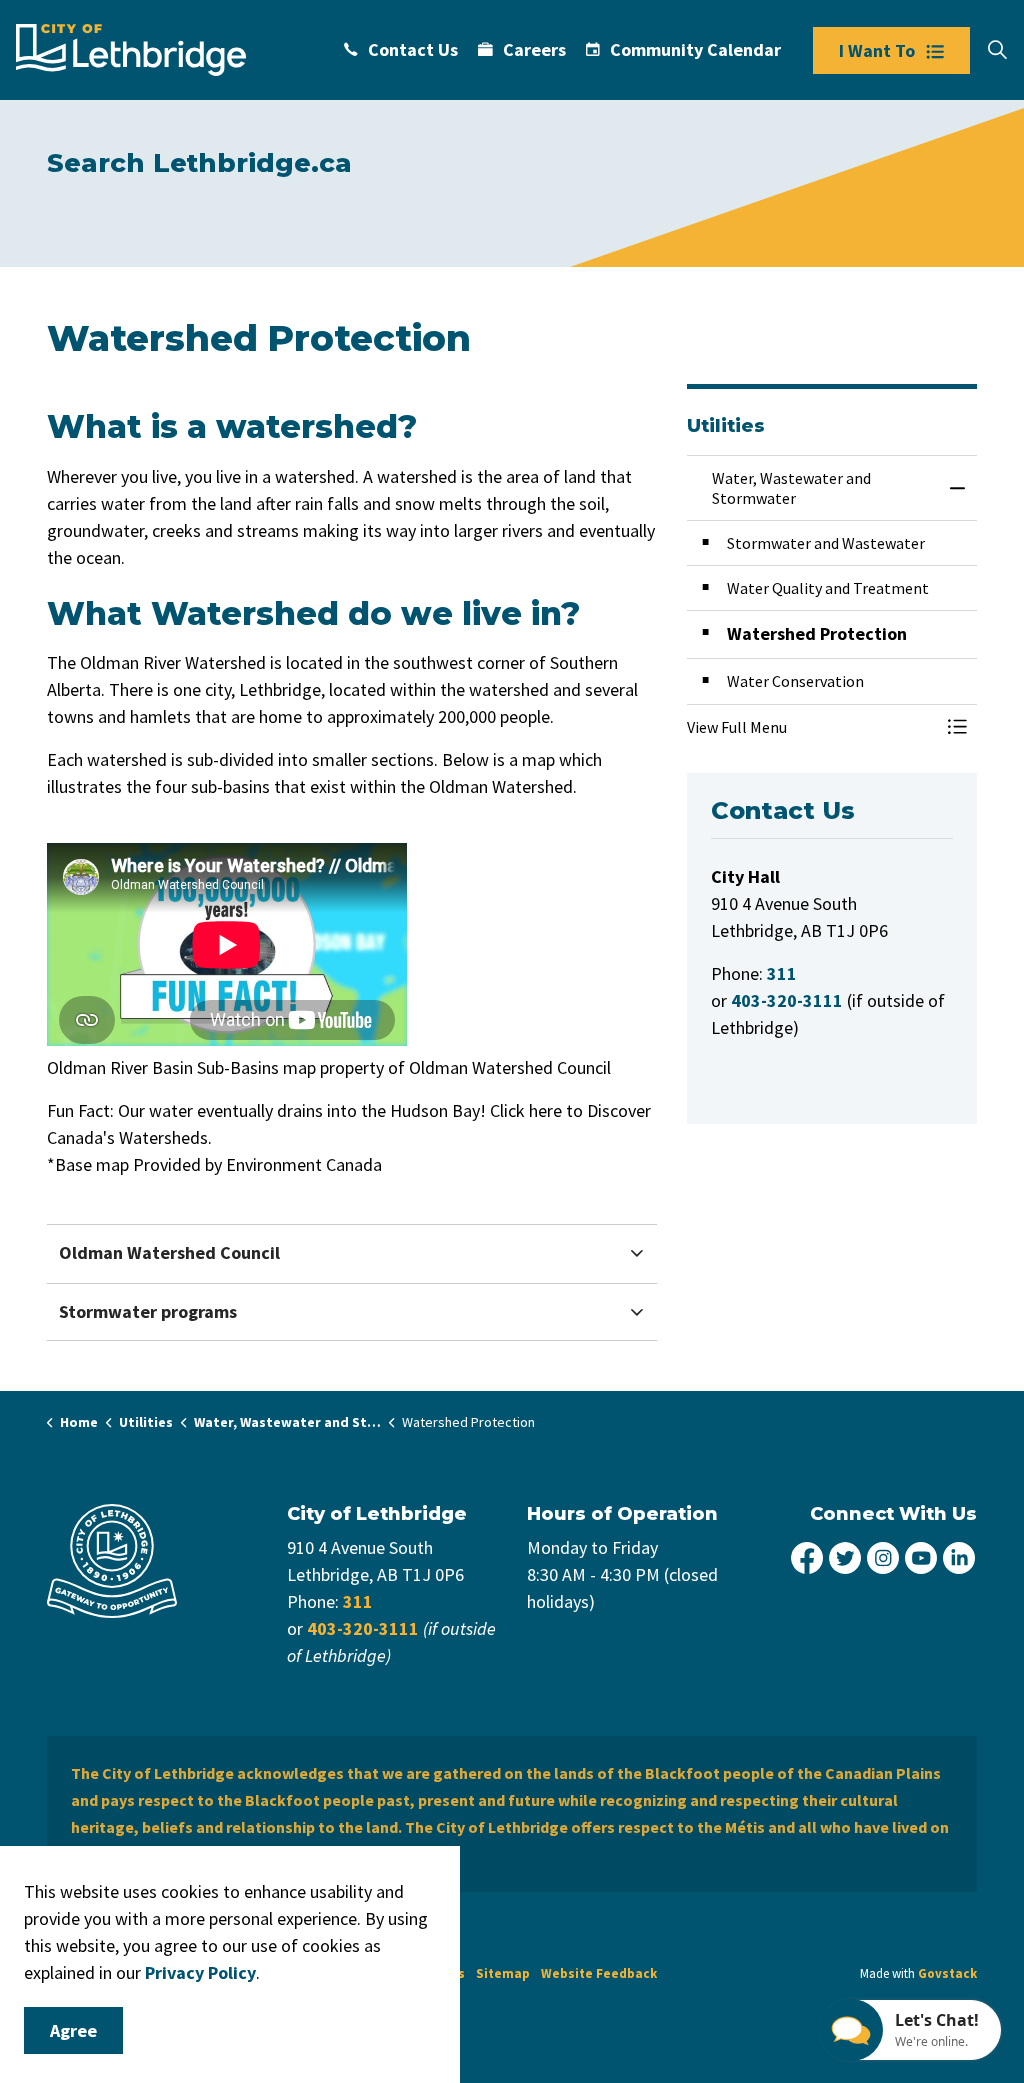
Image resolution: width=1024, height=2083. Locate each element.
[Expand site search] (997, 50)
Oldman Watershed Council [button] (169, 1252)
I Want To (877, 50)
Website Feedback (599, 1973)
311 (358, 1601)
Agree (73, 2030)
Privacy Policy (200, 1972)
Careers (534, 49)
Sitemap (503, 1973)
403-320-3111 (363, 1628)
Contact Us (413, 49)
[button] (812, 727)
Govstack (947, 1973)
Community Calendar (695, 49)
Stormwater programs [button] (148, 1311)
